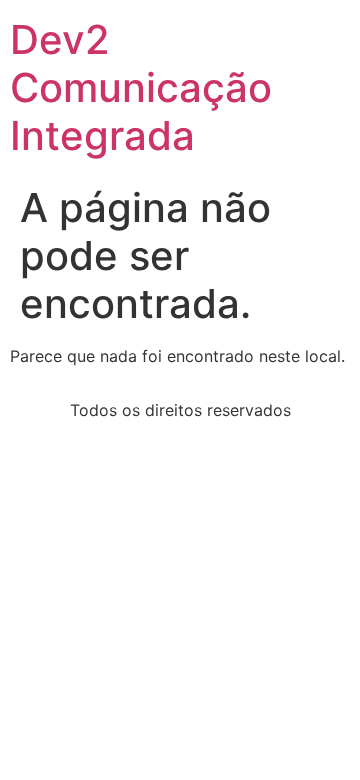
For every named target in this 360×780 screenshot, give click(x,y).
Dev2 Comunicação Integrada (141, 87)
